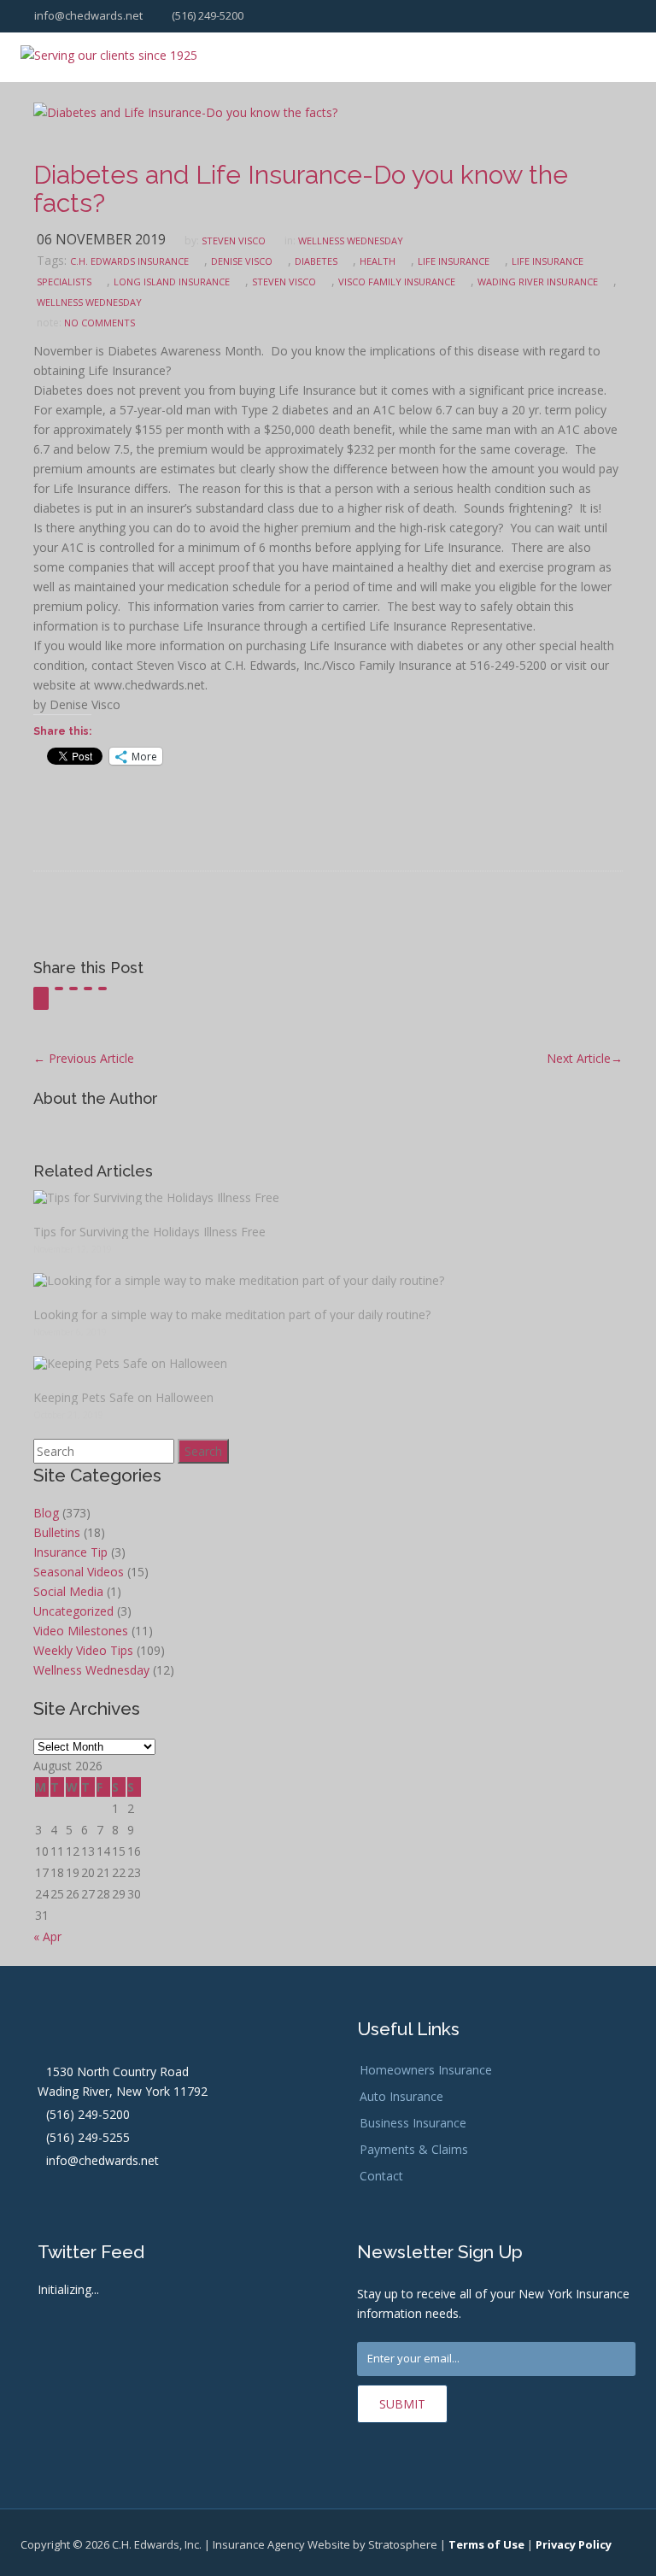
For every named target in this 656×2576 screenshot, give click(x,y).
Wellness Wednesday (351, 241)
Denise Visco (242, 261)
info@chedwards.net (87, 15)
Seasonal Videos (79, 1572)
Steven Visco (234, 241)
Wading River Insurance (538, 282)
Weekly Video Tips (83, 1650)
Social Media (68, 1591)
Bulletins (57, 1532)
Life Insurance (454, 261)
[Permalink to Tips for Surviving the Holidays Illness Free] (328, 1197)
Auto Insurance (401, 2096)
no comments (100, 323)
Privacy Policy (574, 2544)
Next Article (585, 1058)
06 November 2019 (101, 239)
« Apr (47, 1936)
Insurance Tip (70, 1552)
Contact (381, 2176)
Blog (46, 1513)
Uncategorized (73, 1611)
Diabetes (316, 261)
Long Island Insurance (172, 282)
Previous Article (84, 1058)
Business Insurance (413, 2123)
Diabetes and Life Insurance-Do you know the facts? (301, 189)
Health (378, 261)
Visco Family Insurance (397, 282)
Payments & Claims (414, 2149)
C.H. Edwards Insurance (129, 261)
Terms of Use (486, 2544)
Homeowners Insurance (426, 2070)
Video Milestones (81, 1631)
